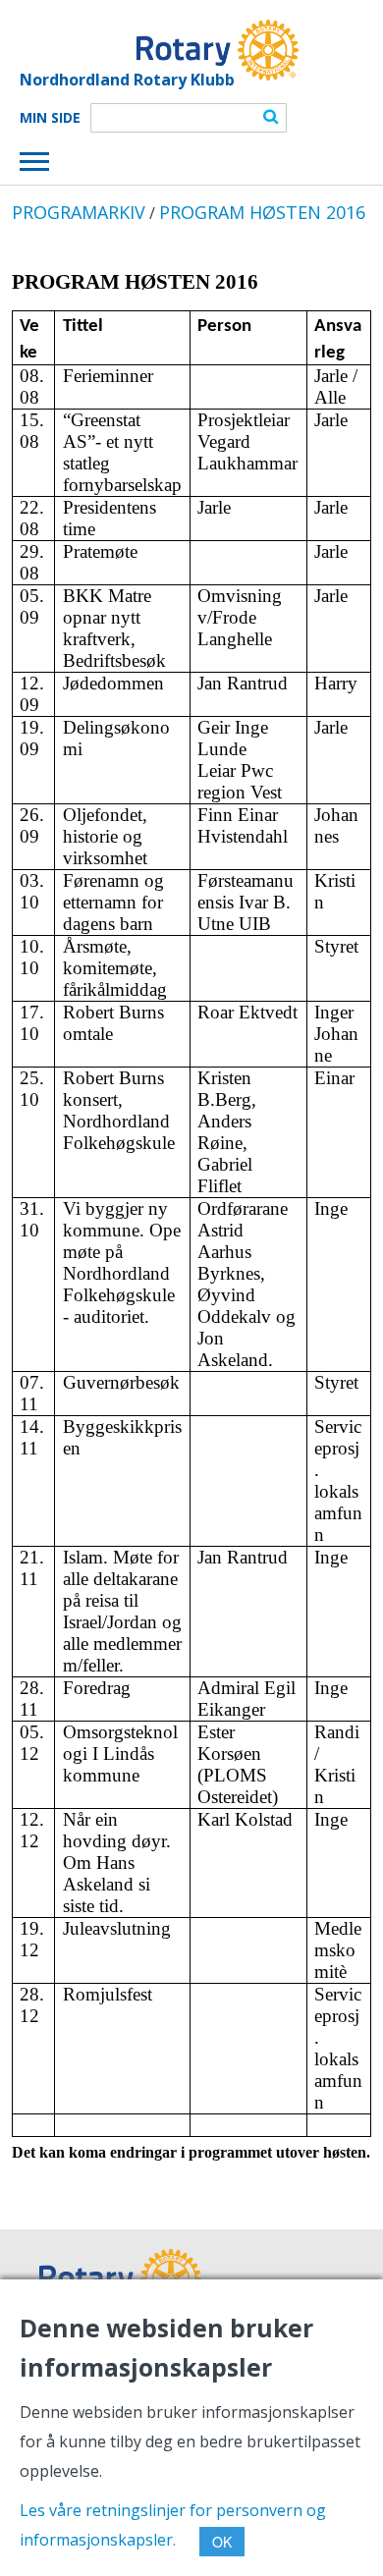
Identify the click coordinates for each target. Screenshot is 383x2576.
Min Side (50, 118)
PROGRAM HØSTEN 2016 (262, 212)
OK (222, 2542)
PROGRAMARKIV (79, 212)
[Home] (159, 50)
